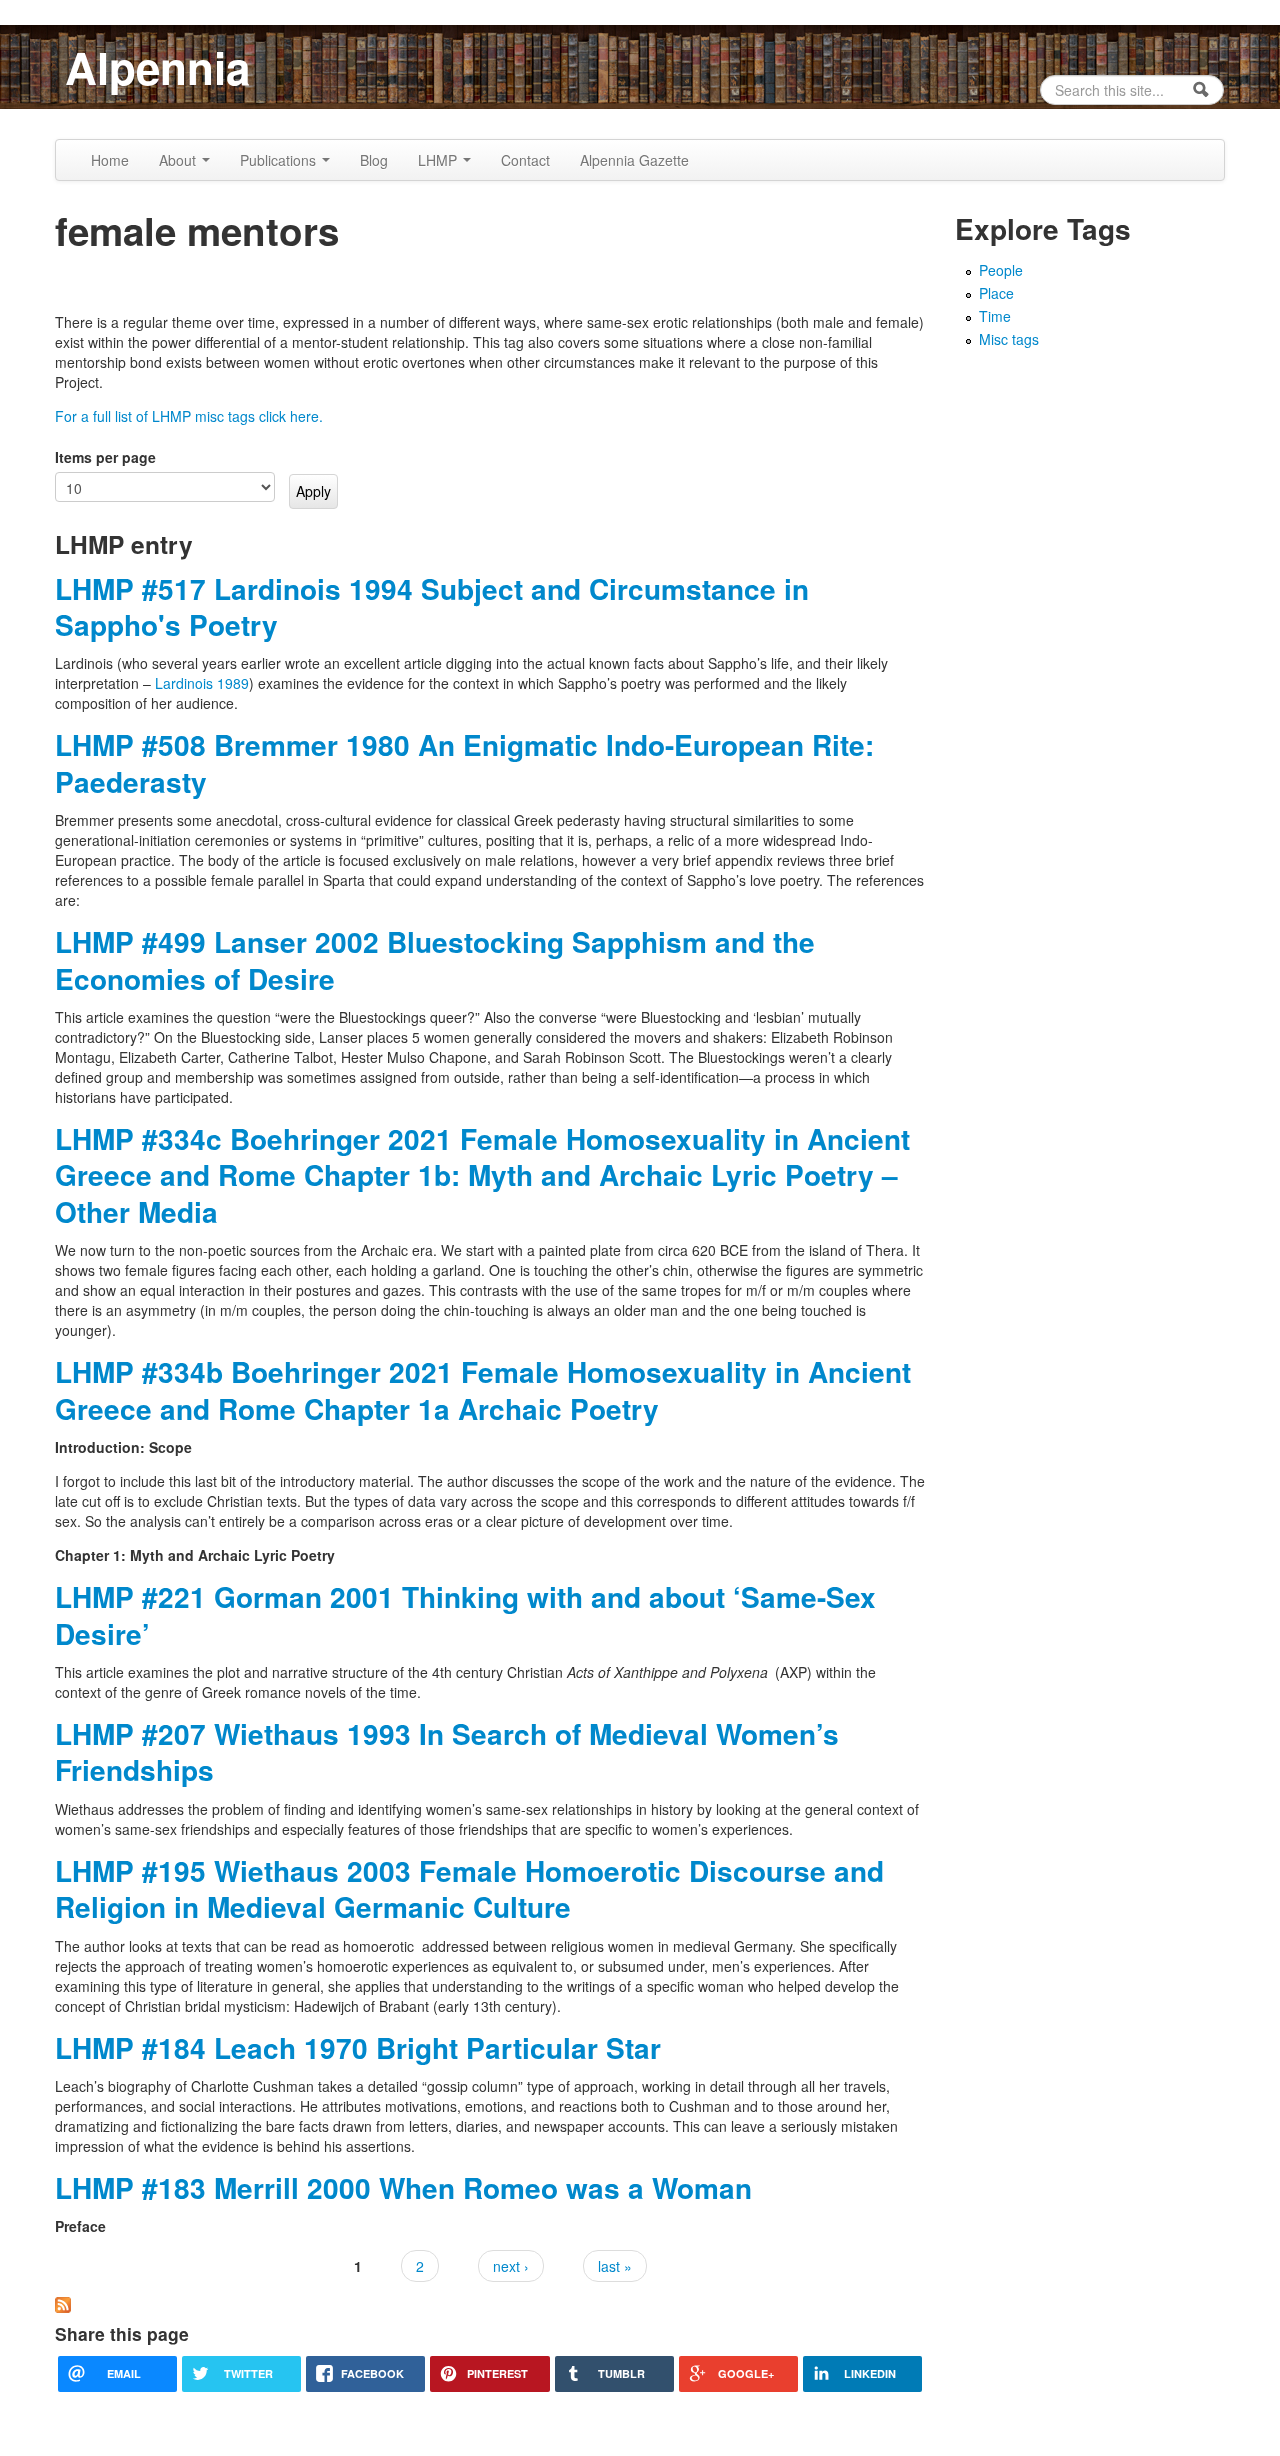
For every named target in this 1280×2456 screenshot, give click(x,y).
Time (995, 316)
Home (110, 160)
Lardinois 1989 (202, 683)
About (179, 160)
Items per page (105, 457)
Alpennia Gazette (634, 160)
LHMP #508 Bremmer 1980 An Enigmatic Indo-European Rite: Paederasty (464, 762)
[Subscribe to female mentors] (63, 2303)
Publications (280, 160)
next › (511, 2266)
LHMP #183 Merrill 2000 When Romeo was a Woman (403, 2187)
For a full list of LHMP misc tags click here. (189, 416)
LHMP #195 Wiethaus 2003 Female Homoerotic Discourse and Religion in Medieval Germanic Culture (469, 1888)
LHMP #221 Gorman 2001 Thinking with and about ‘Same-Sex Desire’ (465, 1614)
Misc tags (1009, 339)
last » (615, 2266)
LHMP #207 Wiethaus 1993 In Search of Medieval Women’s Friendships (447, 1751)
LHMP (439, 160)
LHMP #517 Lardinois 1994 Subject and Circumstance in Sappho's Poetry (432, 606)
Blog (374, 160)
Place (996, 293)
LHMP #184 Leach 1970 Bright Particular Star (358, 2047)
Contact (525, 160)
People (1001, 270)
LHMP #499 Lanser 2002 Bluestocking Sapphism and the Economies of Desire (435, 959)
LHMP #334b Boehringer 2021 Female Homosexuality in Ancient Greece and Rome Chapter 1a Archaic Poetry (483, 1389)
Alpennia (157, 67)
